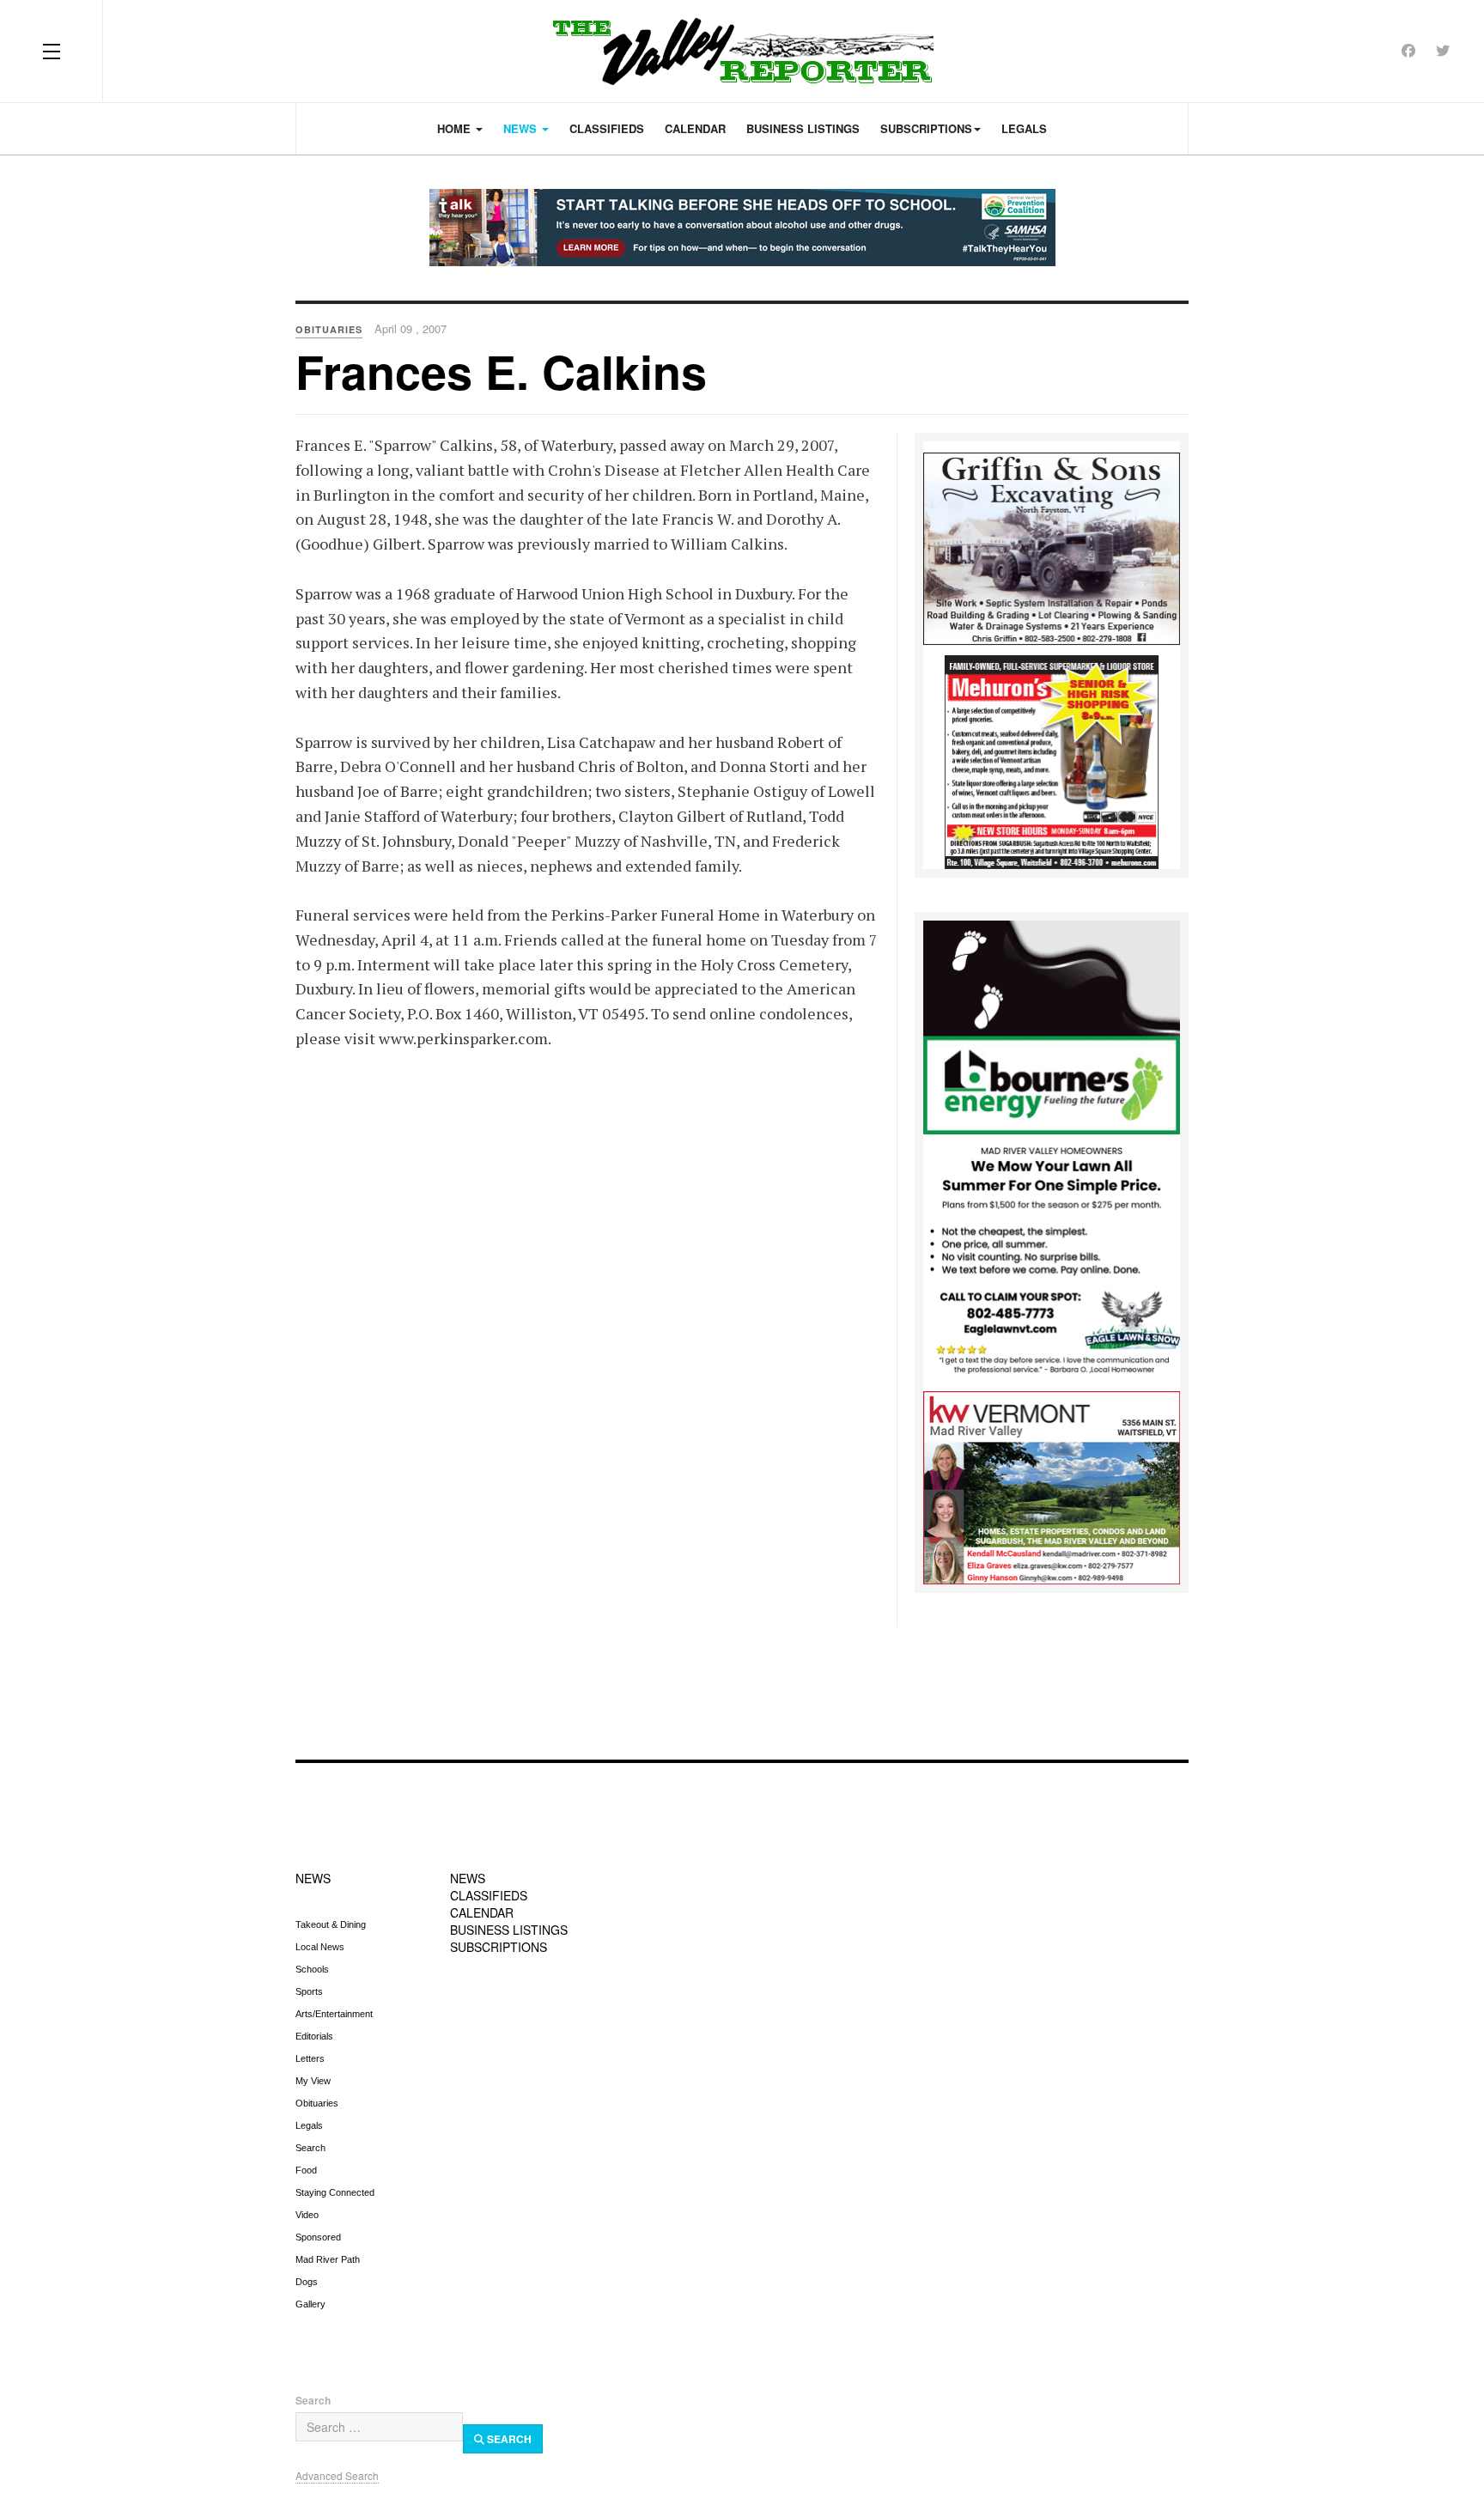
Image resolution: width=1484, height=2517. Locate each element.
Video (307, 2215)
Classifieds (607, 128)
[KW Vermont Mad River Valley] (1052, 1486)
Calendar (695, 128)
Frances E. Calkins (501, 371)
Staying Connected (335, 2192)
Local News (320, 1947)
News (522, 128)
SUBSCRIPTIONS (499, 1947)
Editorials (314, 2036)
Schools (312, 1969)
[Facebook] (1408, 50)
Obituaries (317, 2103)
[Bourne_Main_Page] (1052, 1026)
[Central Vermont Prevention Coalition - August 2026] (742, 228)
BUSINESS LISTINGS (509, 1930)
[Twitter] (1443, 50)
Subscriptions (926, 128)
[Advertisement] (742, 1683)
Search (310, 2148)
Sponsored (318, 2237)
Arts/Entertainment (334, 2014)
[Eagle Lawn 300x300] (1052, 1262)
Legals (1024, 128)
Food (306, 2170)
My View (313, 2081)
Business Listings (803, 128)
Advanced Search (337, 2475)
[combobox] (379, 2427)
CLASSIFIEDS (489, 1895)
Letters (310, 2058)
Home (456, 128)
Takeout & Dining (331, 1924)
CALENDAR (482, 1912)
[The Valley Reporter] (742, 51)
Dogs (307, 2282)
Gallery (310, 2304)
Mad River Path (328, 2259)
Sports (309, 1991)
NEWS (313, 1878)
